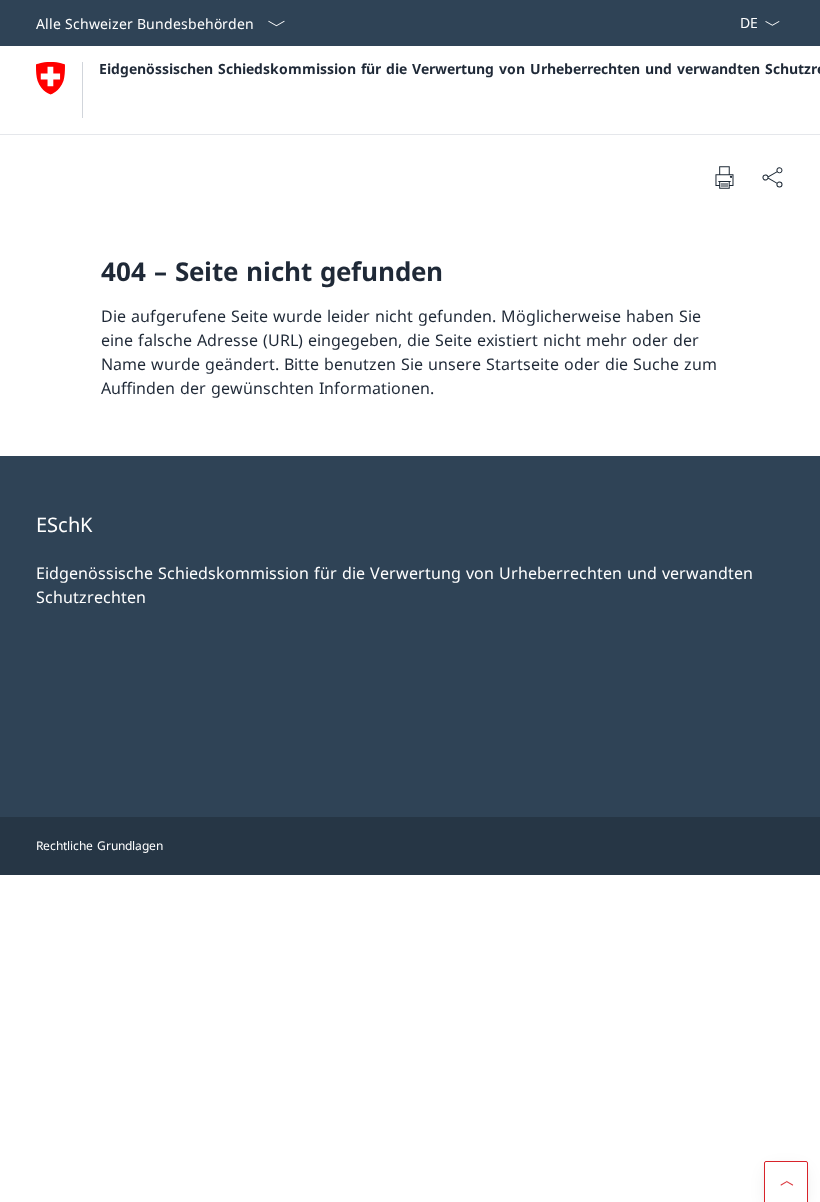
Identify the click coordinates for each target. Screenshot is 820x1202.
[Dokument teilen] (772, 177)
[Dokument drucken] (724, 177)
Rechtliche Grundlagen (99, 845)
